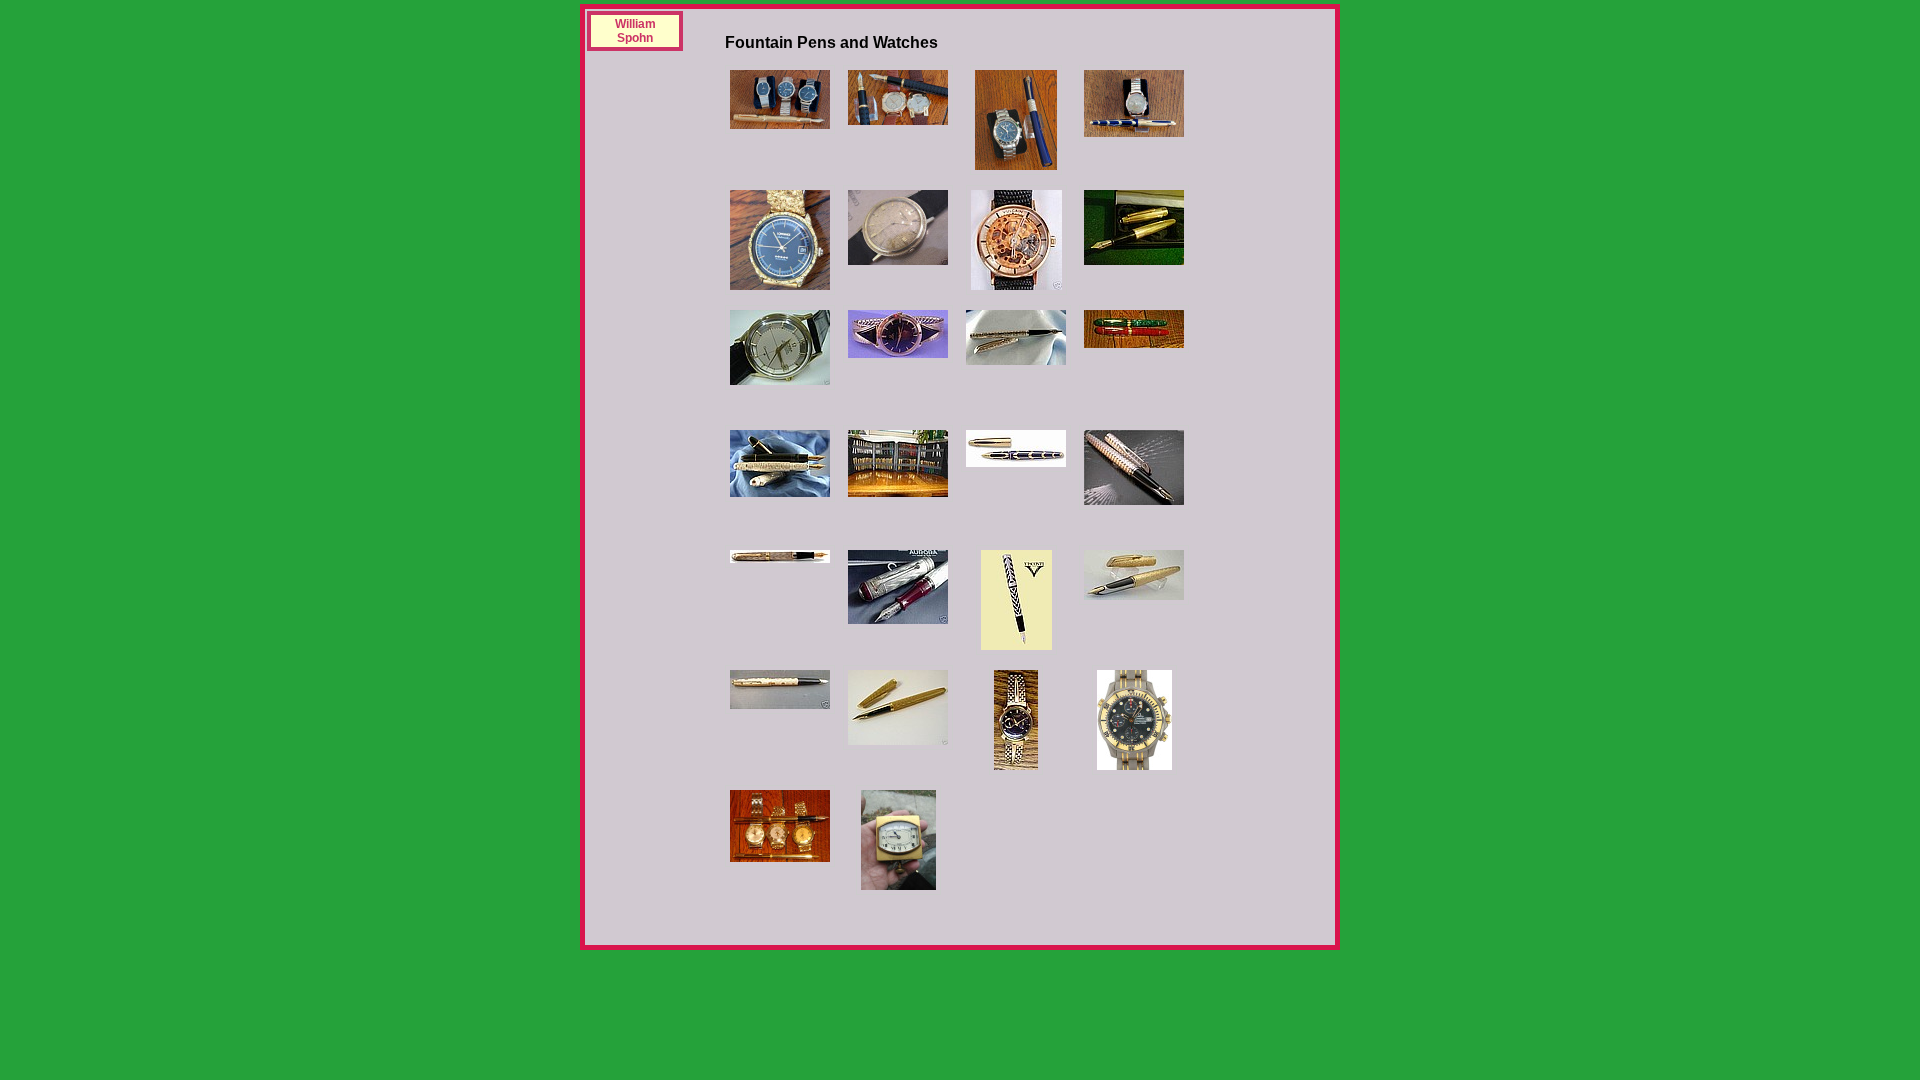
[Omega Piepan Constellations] (780, 826)
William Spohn (635, 31)
